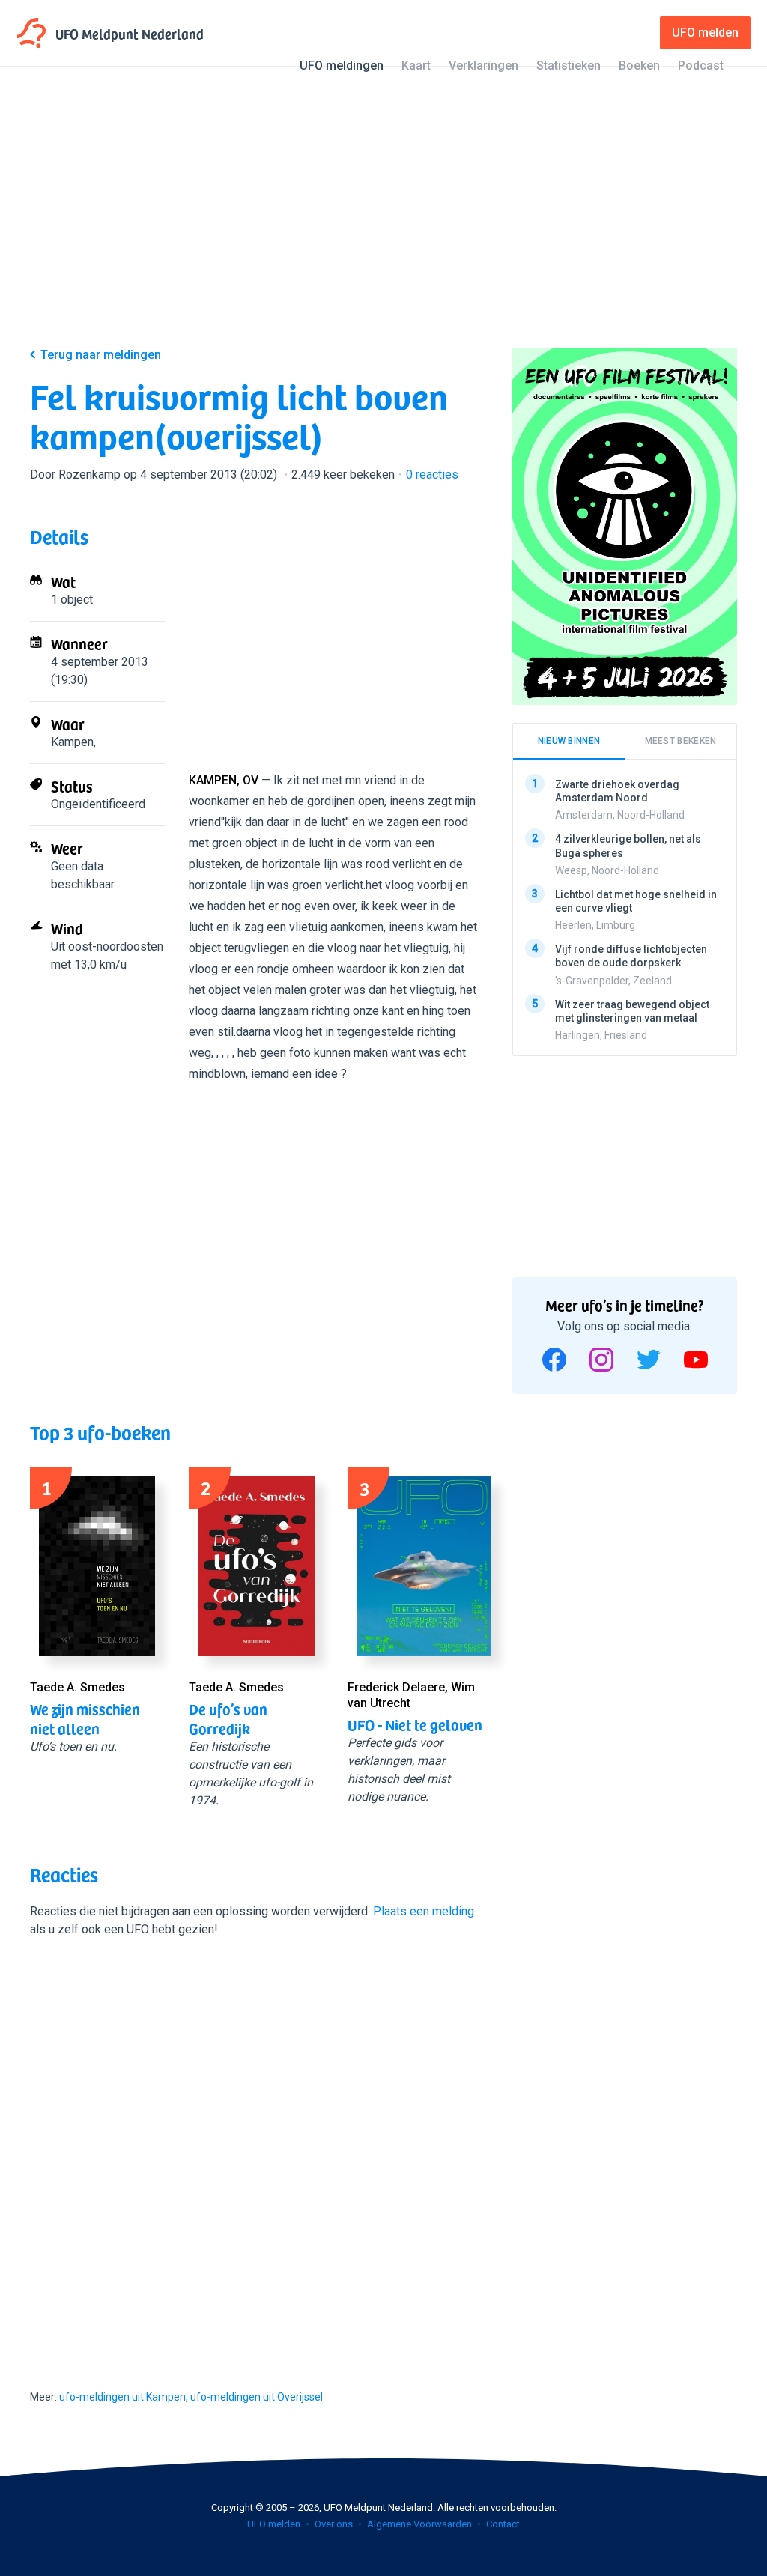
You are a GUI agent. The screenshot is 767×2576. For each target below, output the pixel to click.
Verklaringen (483, 66)
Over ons (334, 2524)
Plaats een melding (424, 1911)
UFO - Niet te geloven (415, 1724)
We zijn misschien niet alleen (85, 1718)
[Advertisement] (383, 219)
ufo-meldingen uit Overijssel (257, 2397)
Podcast (701, 66)
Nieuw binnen (569, 741)
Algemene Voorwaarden (419, 2524)
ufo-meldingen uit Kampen (122, 2397)
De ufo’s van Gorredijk (228, 1718)
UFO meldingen (342, 66)
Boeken (639, 66)
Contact (503, 2524)
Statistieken (569, 66)
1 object (72, 600)
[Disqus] (256, 2150)
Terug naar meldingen (101, 355)
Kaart (416, 66)
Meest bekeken (681, 741)
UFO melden (274, 2524)
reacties (432, 475)
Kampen (72, 742)
